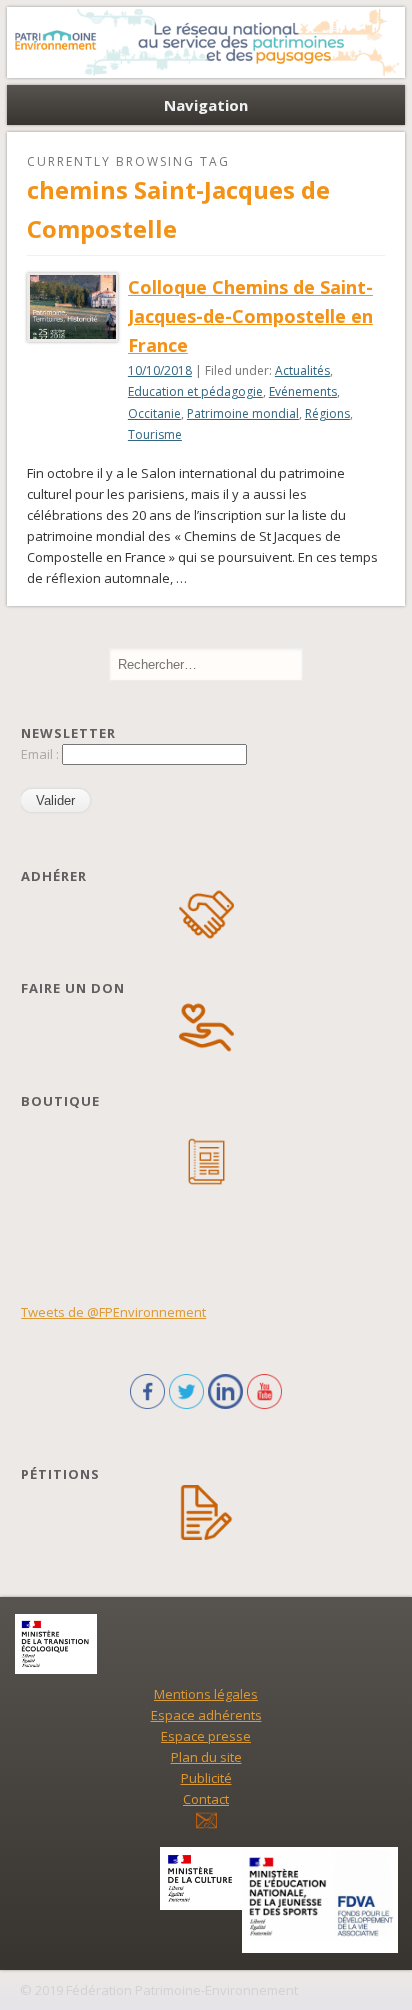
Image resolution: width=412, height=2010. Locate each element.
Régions (327, 413)
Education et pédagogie (195, 391)
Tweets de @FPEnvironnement (113, 1312)
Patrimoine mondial (243, 413)
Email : (41, 754)
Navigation (206, 105)
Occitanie (154, 413)
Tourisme (155, 434)
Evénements (303, 391)
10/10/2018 (160, 370)
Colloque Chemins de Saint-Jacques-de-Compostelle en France (250, 316)
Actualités (302, 370)
